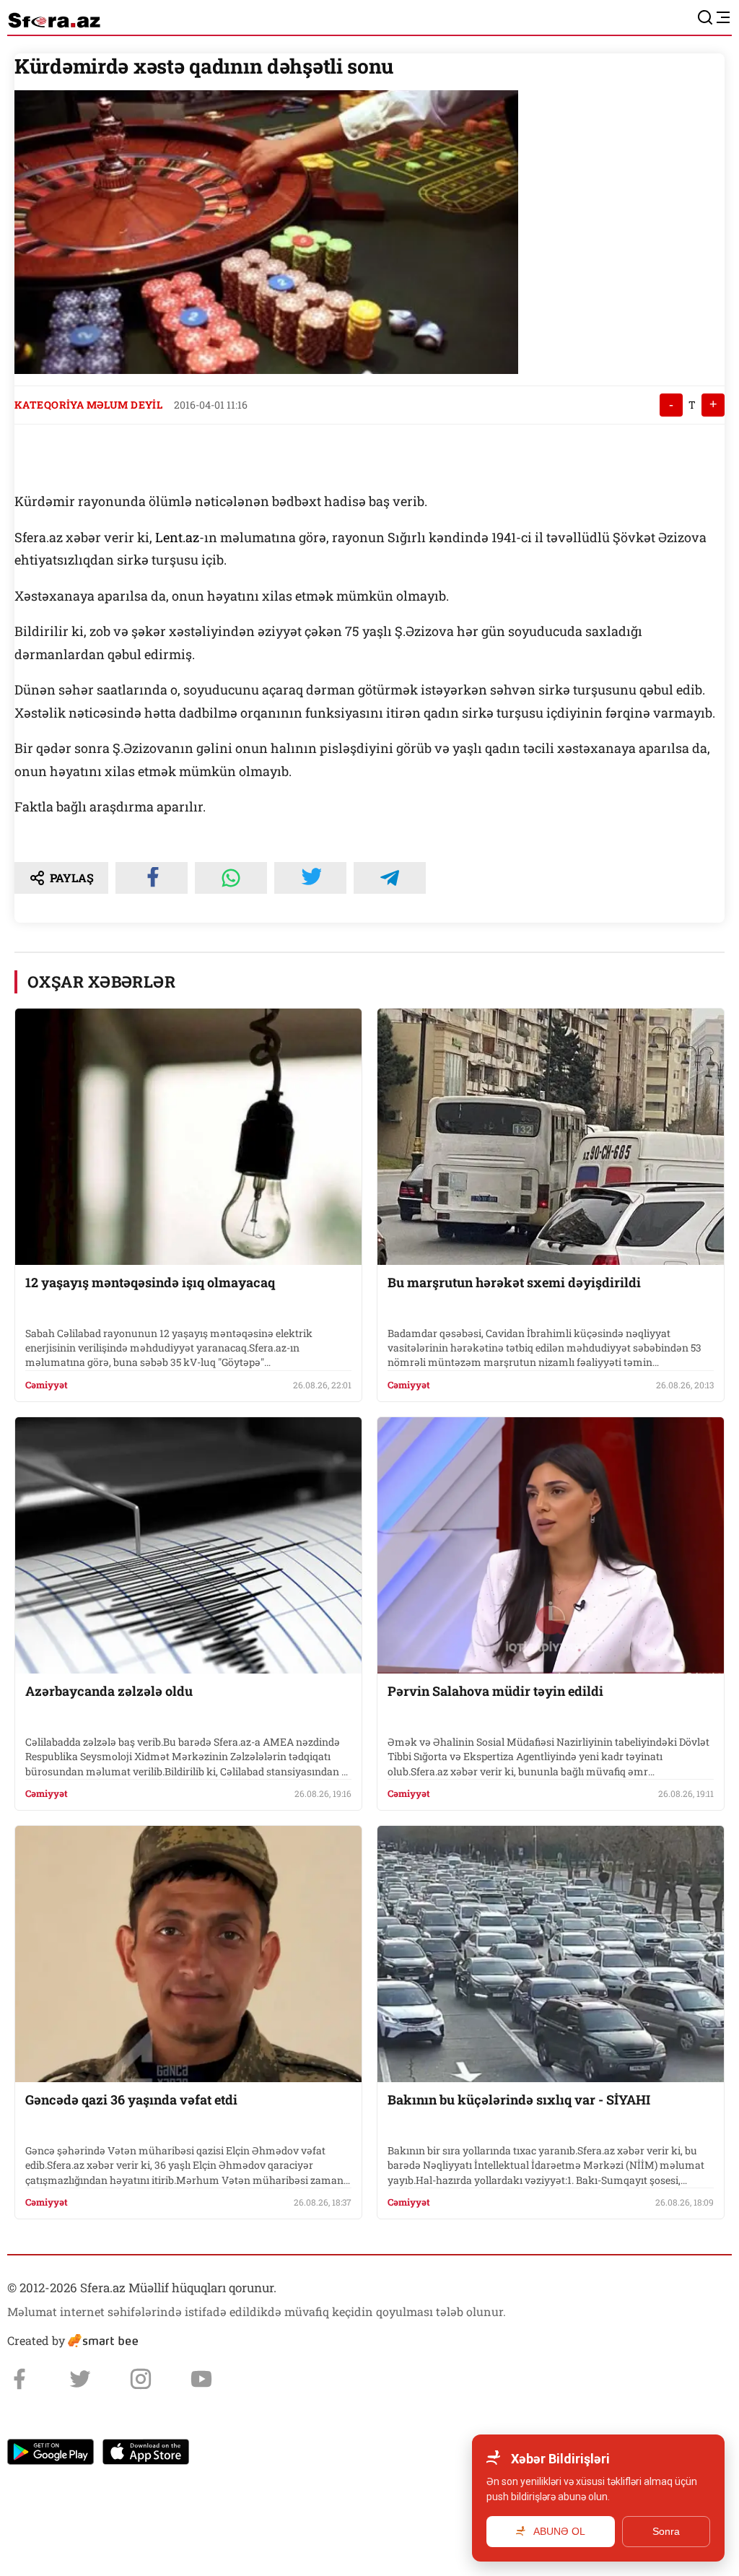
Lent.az (177, 537)
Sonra (666, 2531)
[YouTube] (201, 2379)
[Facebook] (19, 2379)
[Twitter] (80, 2379)
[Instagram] (141, 2379)
